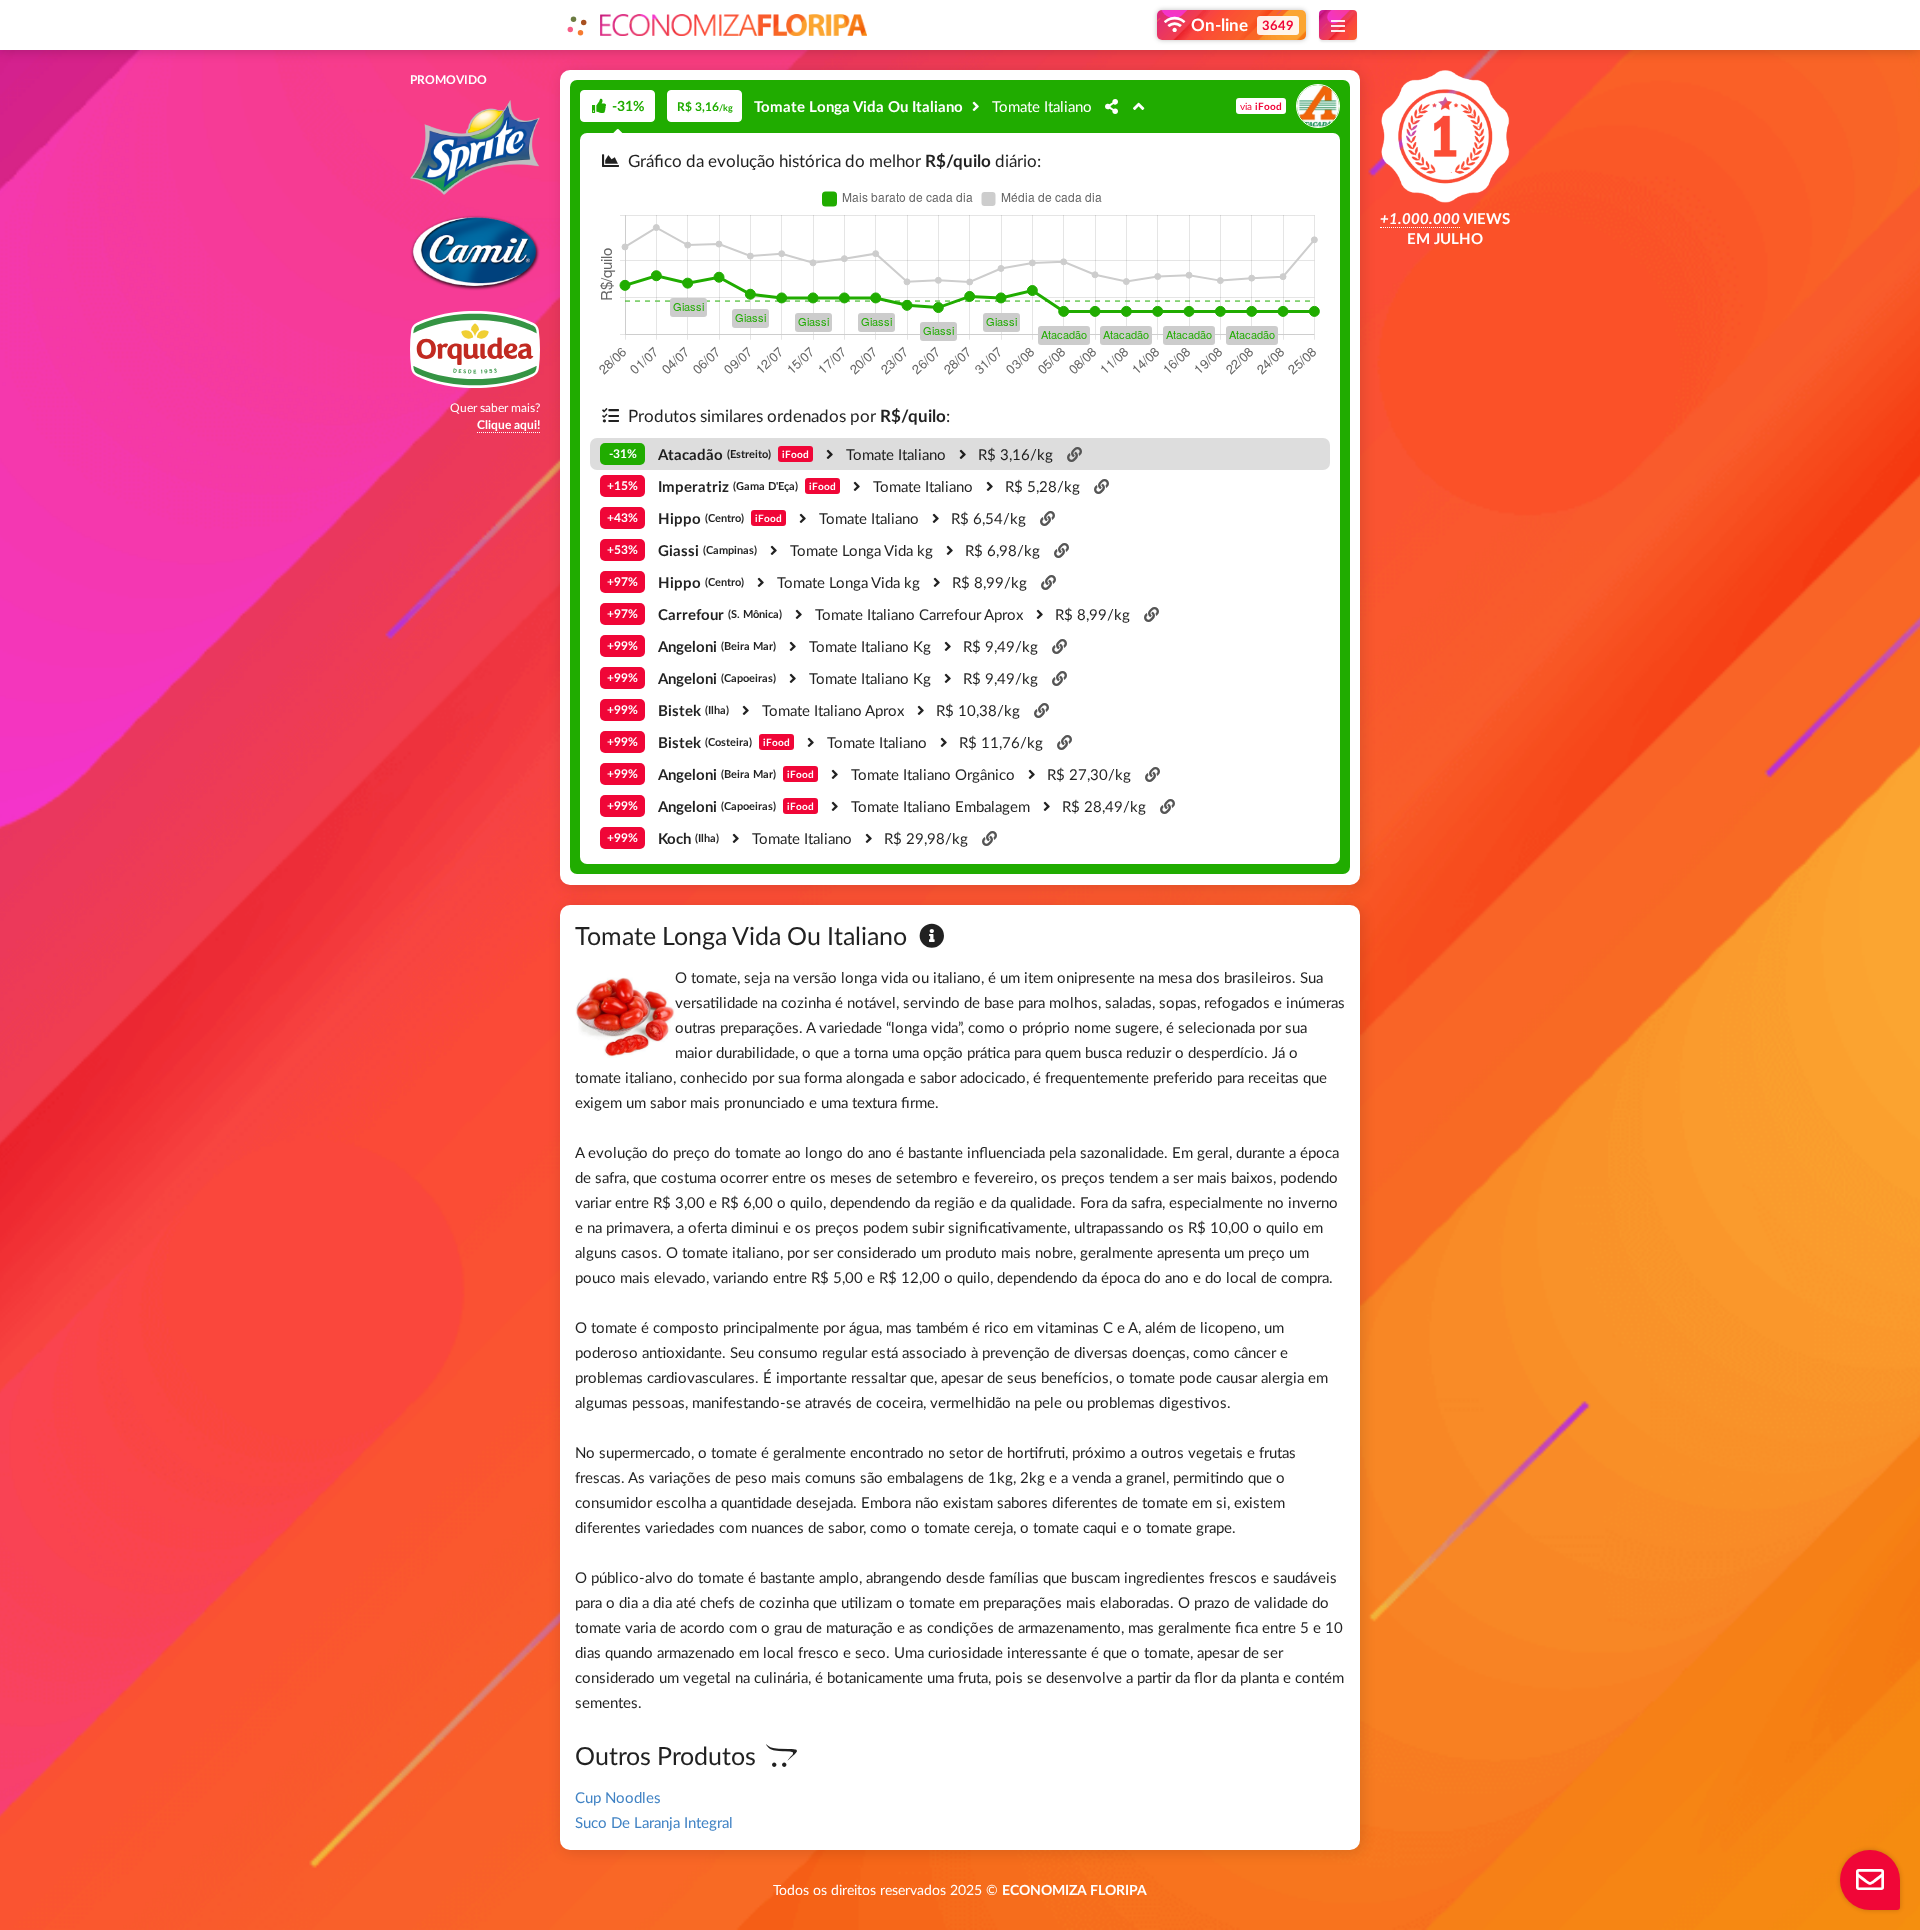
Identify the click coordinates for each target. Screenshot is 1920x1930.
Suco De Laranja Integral (654, 1822)
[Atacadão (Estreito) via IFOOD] (1112, 106)
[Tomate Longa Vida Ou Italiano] (977, 106)
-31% (628, 105)
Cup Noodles (618, 1797)
